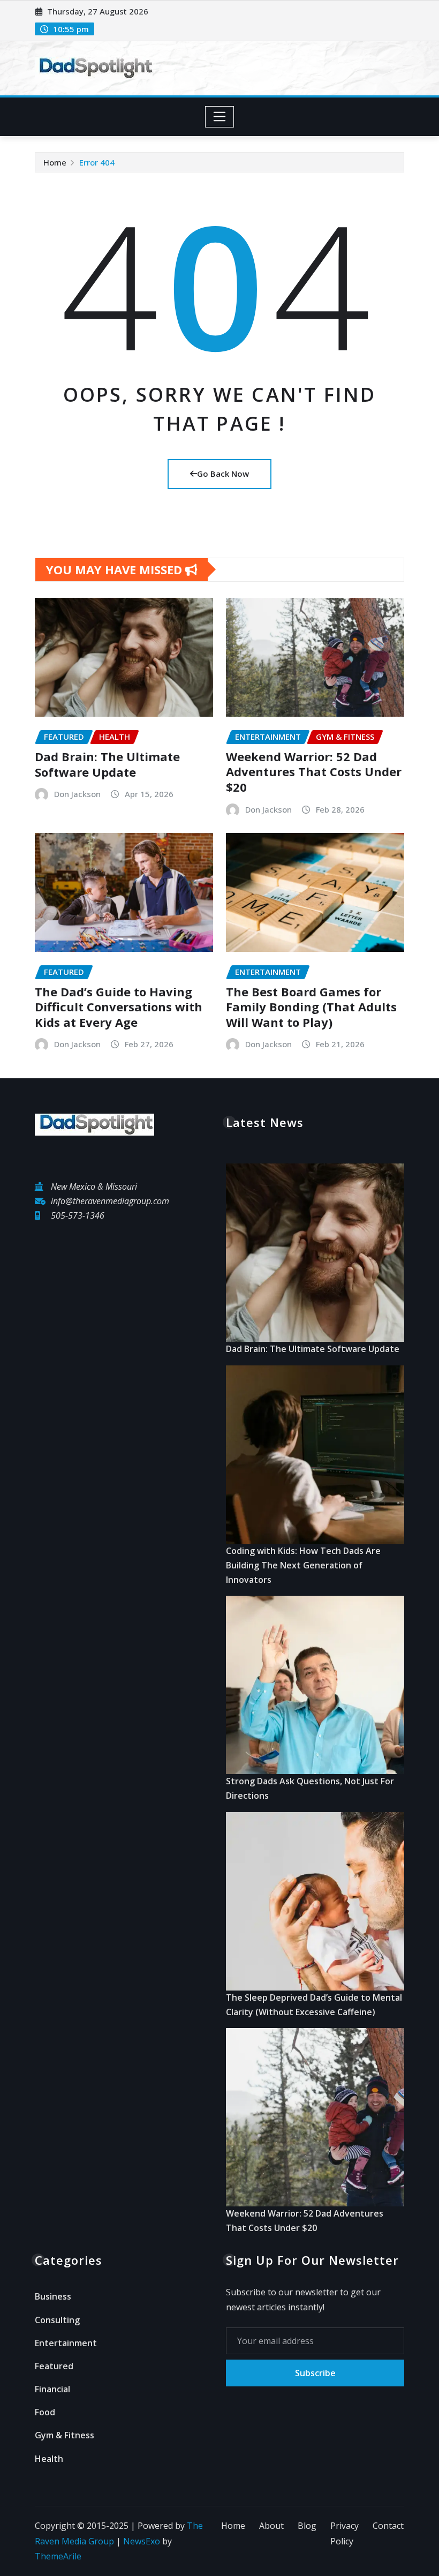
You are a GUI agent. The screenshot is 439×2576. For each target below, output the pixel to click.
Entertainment (66, 2343)
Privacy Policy (345, 2533)
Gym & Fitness (65, 2435)
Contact (388, 2526)
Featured (54, 2366)
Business (53, 2296)
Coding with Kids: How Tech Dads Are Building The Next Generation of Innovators (303, 1565)
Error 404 (97, 162)
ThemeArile (58, 2556)
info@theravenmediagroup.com (110, 1201)
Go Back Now (223, 474)
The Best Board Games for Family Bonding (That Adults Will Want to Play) (311, 1007)
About (271, 2526)
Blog (307, 2526)
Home (55, 162)
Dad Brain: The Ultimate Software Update (107, 764)
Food (45, 2412)
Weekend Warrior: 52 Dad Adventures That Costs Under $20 (314, 772)
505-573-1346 (78, 1215)
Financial (52, 2389)
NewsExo (142, 2541)
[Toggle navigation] (220, 117)
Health (49, 2459)
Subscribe (315, 2373)
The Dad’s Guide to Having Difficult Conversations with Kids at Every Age (119, 1007)
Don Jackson (77, 794)
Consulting (57, 2320)
